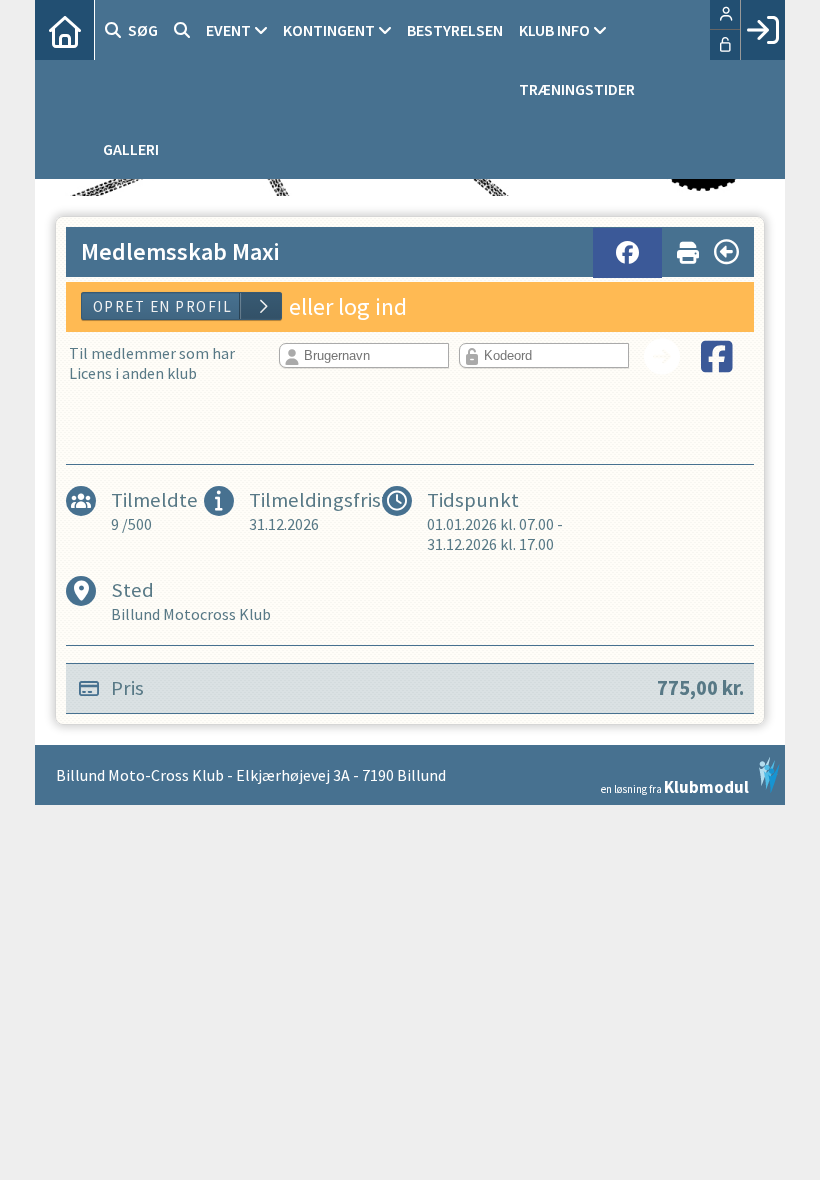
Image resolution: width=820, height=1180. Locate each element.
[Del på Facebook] (627, 253)
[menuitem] (65, 30)
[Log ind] (762, 30)
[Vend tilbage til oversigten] (726, 252)
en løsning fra (675, 785)
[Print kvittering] (688, 248)
